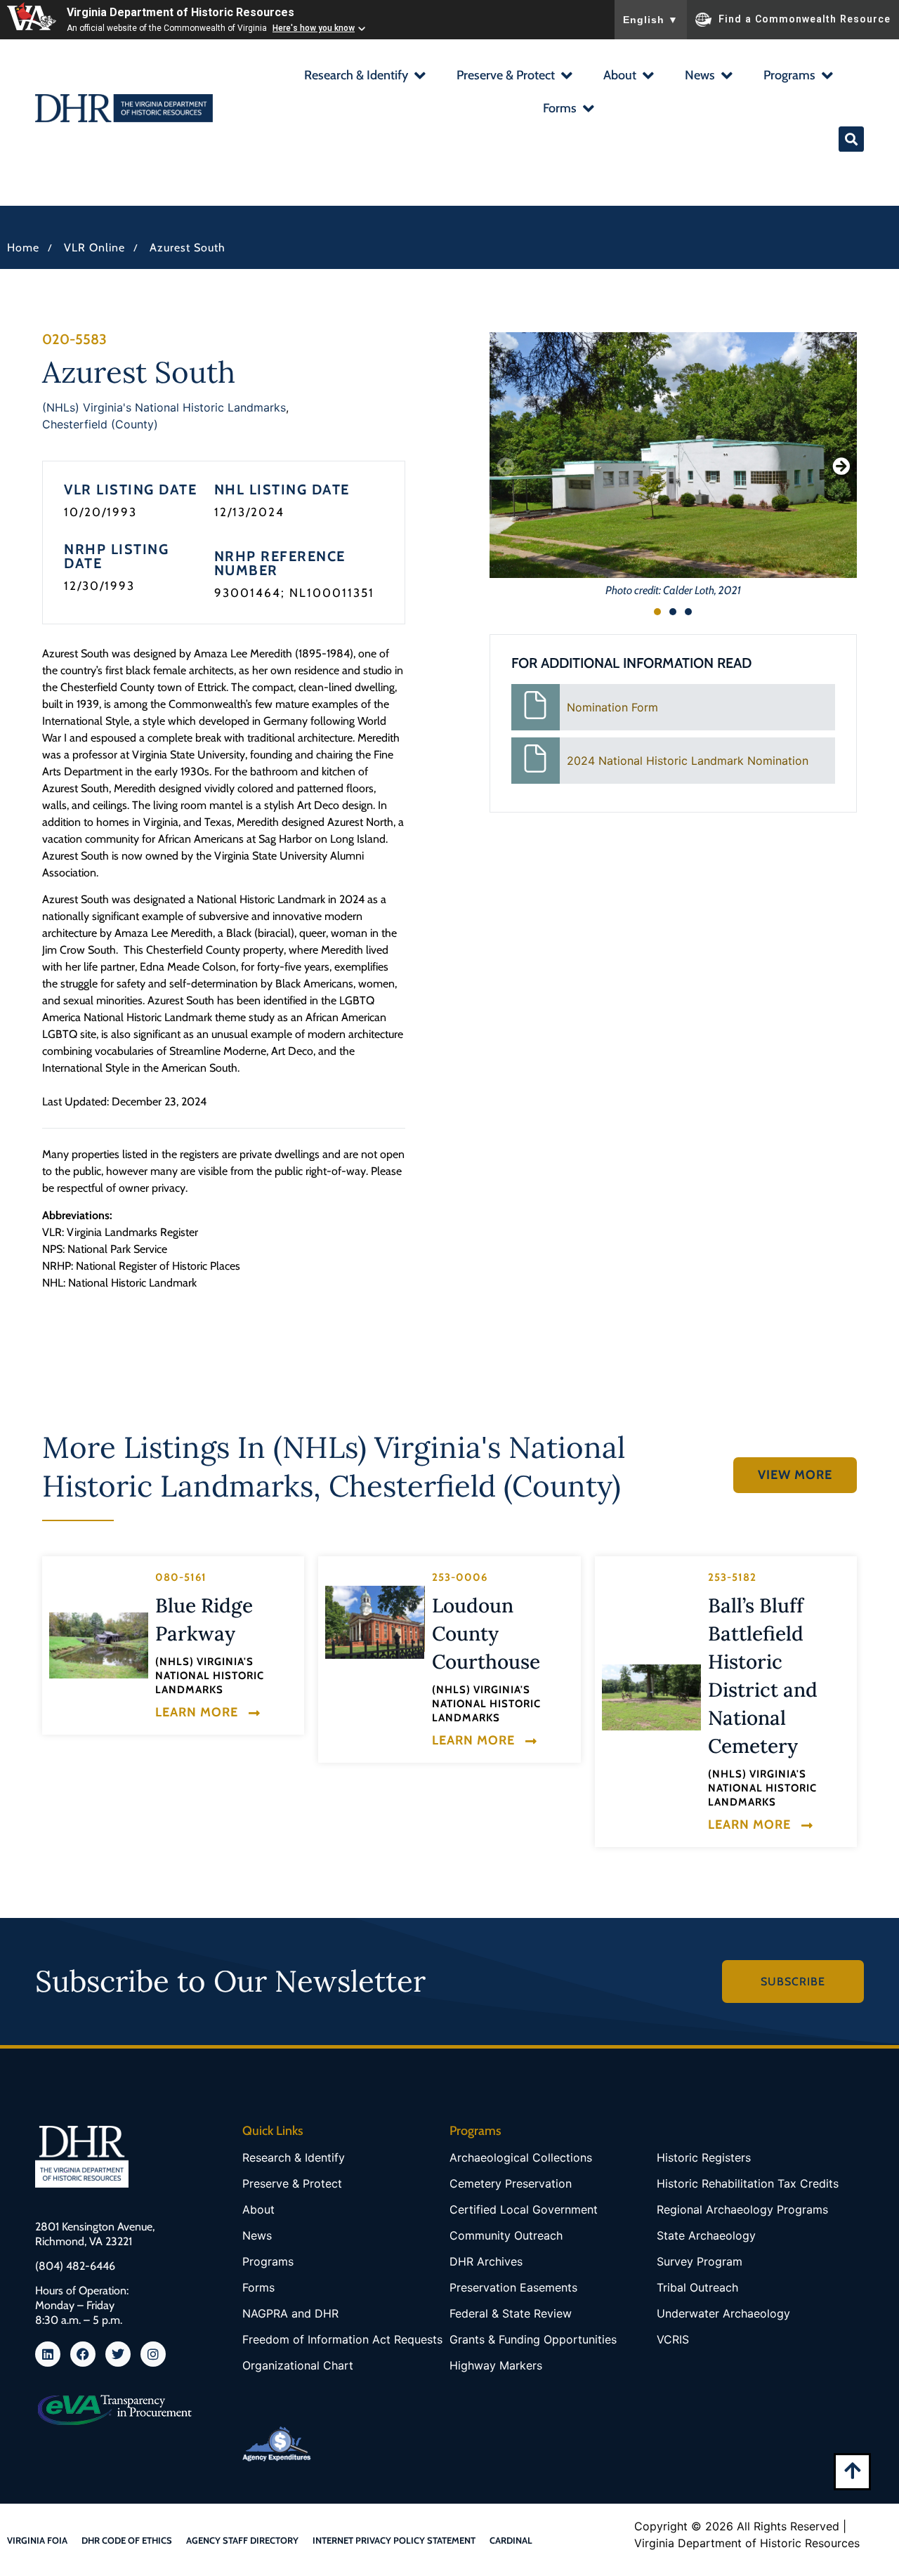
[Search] (851, 139)
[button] (364, 77)
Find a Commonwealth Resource (805, 18)
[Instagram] (153, 2354)
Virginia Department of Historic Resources (181, 12)
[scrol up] (852, 2470)
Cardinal (511, 2540)
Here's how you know (314, 28)
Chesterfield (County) (100, 424)
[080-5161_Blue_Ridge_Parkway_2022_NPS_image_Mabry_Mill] (99, 1645)
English (651, 20)
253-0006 (460, 1577)
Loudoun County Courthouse (486, 1634)
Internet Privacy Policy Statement (394, 2540)
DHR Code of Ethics (127, 2540)
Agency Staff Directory (242, 2540)
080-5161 (181, 1577)
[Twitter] (118, 2354)
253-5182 (732, 1577)
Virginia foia (37, 2540)
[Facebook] (83, 2354)
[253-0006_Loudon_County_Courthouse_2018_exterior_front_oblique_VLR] (375, 1622)
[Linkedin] (48, 2354)
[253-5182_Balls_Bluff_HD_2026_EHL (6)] (651, 1697)
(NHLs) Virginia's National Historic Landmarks (164, 407)
